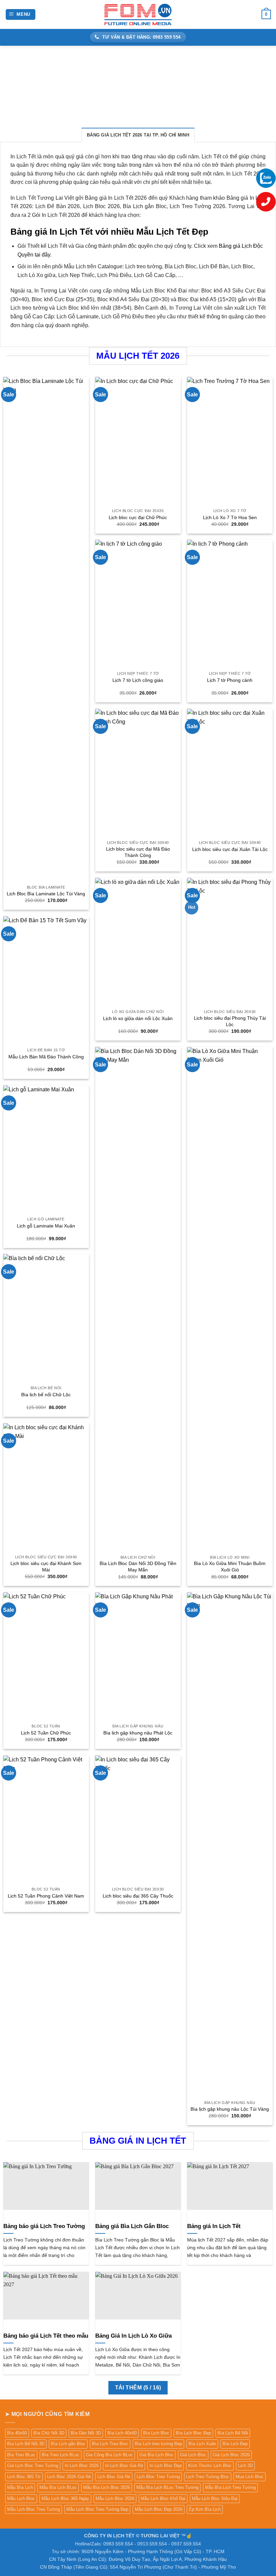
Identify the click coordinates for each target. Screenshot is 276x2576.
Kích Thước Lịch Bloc (210, 2466)
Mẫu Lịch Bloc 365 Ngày (65, 2499)
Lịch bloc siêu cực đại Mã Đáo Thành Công (138, 852)
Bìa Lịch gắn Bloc (68, 2444)
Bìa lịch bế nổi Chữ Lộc (46, 1395)
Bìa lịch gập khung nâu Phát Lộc (138, 1733)
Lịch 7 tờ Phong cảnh (230, 680)
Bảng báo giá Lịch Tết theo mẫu (46, 2336)
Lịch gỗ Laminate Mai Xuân (46, 1226)
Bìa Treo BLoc (21, 2455)
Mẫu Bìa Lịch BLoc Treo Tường (167, 2487)
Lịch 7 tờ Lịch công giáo (138, 680)
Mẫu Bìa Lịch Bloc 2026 (107, 2487)
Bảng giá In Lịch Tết (214, 2226)
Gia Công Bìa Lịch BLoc (109, 2455)
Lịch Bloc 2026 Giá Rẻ (69, 2477)
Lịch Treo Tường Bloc (208, 2477)
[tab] (138, 135)
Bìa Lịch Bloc (156, 2433)
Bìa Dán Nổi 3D (86, 2433)
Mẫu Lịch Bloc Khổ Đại (163, 2499)
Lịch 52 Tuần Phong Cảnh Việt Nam (46, 1896)
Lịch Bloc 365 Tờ (24, 2477)
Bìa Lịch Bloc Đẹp (193, 2433)
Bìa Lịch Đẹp (235, 2444)
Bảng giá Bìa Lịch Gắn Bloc (132, 2226)
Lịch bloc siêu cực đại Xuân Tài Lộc (230, 849)
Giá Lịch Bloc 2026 (231, 2455)
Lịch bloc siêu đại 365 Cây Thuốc (138, 1896)
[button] (21, 15)
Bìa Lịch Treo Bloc (110, 2444)
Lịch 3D (245, 2466)
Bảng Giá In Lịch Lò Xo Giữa (133, 2336)
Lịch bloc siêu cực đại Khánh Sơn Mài (46, 1567)
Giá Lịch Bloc (193, 2455)
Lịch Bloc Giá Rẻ (114, 2477)
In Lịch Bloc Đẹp (166, 2466)
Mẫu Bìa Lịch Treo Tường (230, 2487)
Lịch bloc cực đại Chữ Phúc (138, 517)
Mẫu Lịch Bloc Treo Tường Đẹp (97, 2509)
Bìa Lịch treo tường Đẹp (158, 2444)
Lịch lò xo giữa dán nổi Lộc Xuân (138, 1018)
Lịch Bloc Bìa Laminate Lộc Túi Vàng (46, 894)
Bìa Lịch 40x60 (122, 2433)
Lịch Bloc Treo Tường (158, 2477)
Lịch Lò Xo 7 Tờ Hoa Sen (230, 517)
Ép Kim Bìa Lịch (205, 2509)
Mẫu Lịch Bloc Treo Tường (33, 2509)
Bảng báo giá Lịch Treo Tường (44, 2226)
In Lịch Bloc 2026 (82, 2466)
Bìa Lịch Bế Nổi (233, 2433)
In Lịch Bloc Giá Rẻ (124, 2466)
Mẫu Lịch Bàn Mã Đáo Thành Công (46, 1057)
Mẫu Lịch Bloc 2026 (115, 2499)
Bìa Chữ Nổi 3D (49, 2433)
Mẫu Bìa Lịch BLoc (58, 2487)
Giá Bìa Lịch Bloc (157, 2455)
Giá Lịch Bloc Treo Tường (33, 2466)
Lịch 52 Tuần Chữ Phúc (46, 1733)
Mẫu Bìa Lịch (20, 2487)
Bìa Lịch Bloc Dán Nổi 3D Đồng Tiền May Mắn (138, 1567)
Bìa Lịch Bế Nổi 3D (26, 2444)
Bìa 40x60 (17, 2433)
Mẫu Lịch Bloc (21, 2499)
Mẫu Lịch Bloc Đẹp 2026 (159, 2509)
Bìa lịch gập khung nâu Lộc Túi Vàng (230, 2109)
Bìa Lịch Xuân (202, 2444)
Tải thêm (138, 2388)
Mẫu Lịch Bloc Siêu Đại (215, 2499)
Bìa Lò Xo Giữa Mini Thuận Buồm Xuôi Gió (230, 1567)
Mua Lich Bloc (250, 2477)
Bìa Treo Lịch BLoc (61, 2455)
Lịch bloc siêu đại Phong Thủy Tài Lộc (230, 1021)
